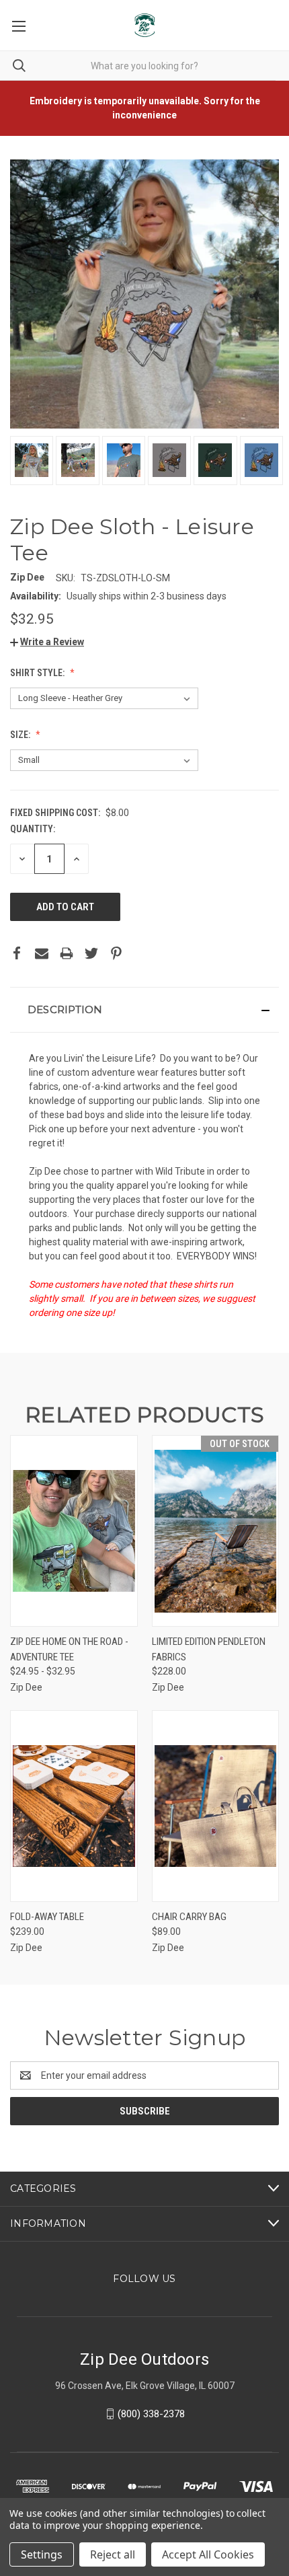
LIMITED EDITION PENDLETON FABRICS (209, 1649)
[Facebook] (17, 953)
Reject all (113, 2554)
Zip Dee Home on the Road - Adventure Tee (69, 1649)
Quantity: (33, 829)
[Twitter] (91, 953)
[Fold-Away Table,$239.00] (74, 1806)
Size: (21, 735)
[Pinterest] (116, 953)
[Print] (67, 953)
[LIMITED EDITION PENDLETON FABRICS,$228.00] (216, 1531)
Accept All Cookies (208, 2554)
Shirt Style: (38, 673)
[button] (47, 642)
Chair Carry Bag (189, 1917)
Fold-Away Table (47, 1917)
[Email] (42, 953)
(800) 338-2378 (151, 2414)
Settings (42, 2554)
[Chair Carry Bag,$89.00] (216, 1806)
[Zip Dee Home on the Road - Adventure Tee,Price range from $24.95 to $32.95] (74, 1531)
